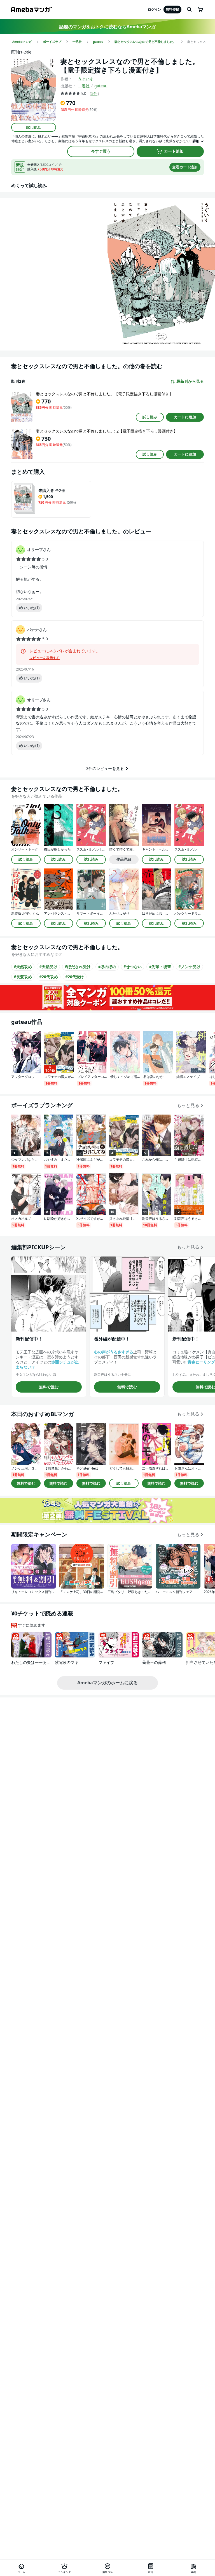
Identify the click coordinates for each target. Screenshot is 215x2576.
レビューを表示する (45, 658)
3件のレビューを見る (105, 768)
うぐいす (86, 79)
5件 (94, 93)
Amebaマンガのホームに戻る (107, 1683)
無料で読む (49, 1387)
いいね (32, 608)
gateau (101, 86)
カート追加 (174, 151)
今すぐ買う (101, 151)
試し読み (34, 127)
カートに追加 (185, 417)
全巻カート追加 (185, 167)
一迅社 (84, 86)
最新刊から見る (190, 381)
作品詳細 (124, 859)
